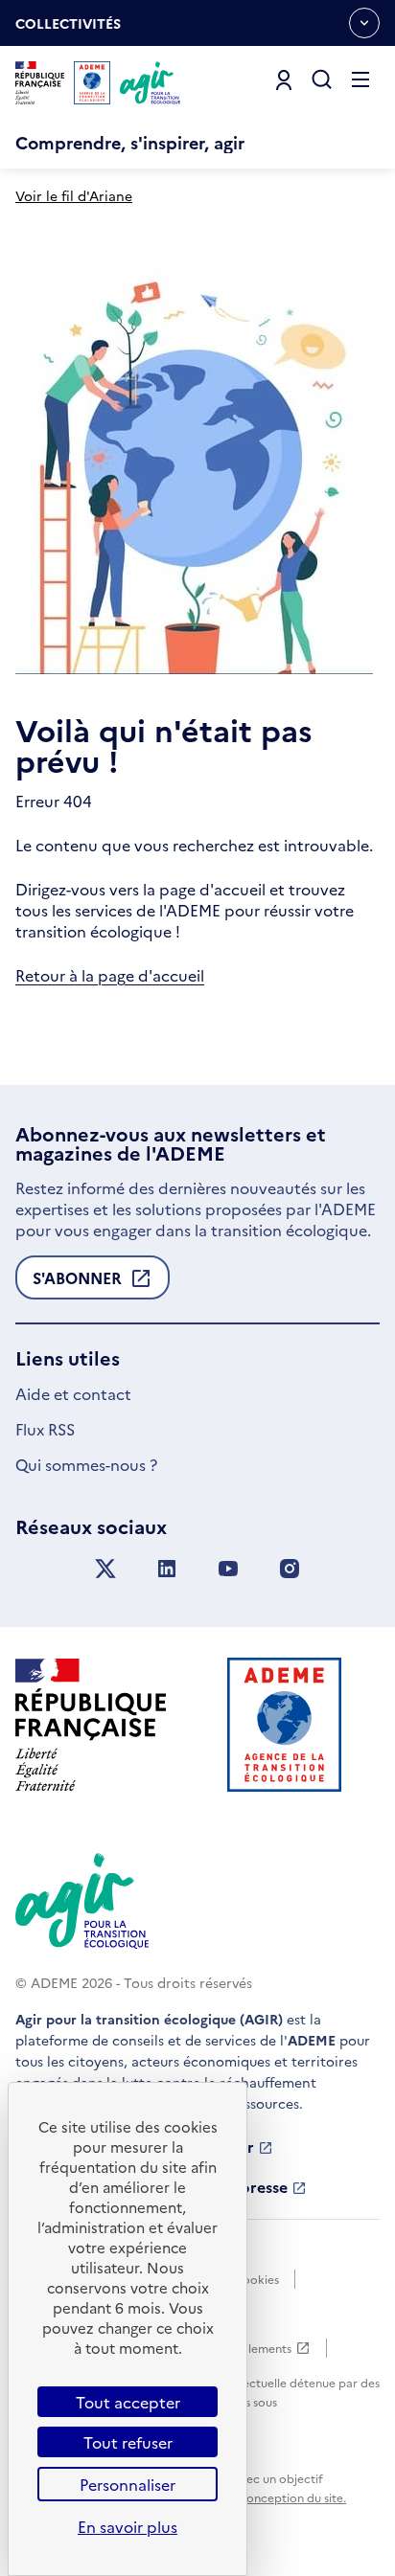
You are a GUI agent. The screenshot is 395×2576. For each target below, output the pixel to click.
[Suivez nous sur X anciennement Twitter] (105, 1569)
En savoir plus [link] (128, 2526)
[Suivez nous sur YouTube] (228, 1569)
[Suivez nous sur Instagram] (290, 1569)
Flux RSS (45, 1429)
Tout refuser (128, 2442)
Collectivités (68, 30)
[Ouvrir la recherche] (322, 80)
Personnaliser (128, 2484)
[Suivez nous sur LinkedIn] (167, 1569)
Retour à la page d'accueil (110, 975)
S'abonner (77, 1283)
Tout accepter (128, 2402)
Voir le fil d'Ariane (74, 195)
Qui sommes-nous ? (86, 1464)
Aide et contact (73, 1393)
